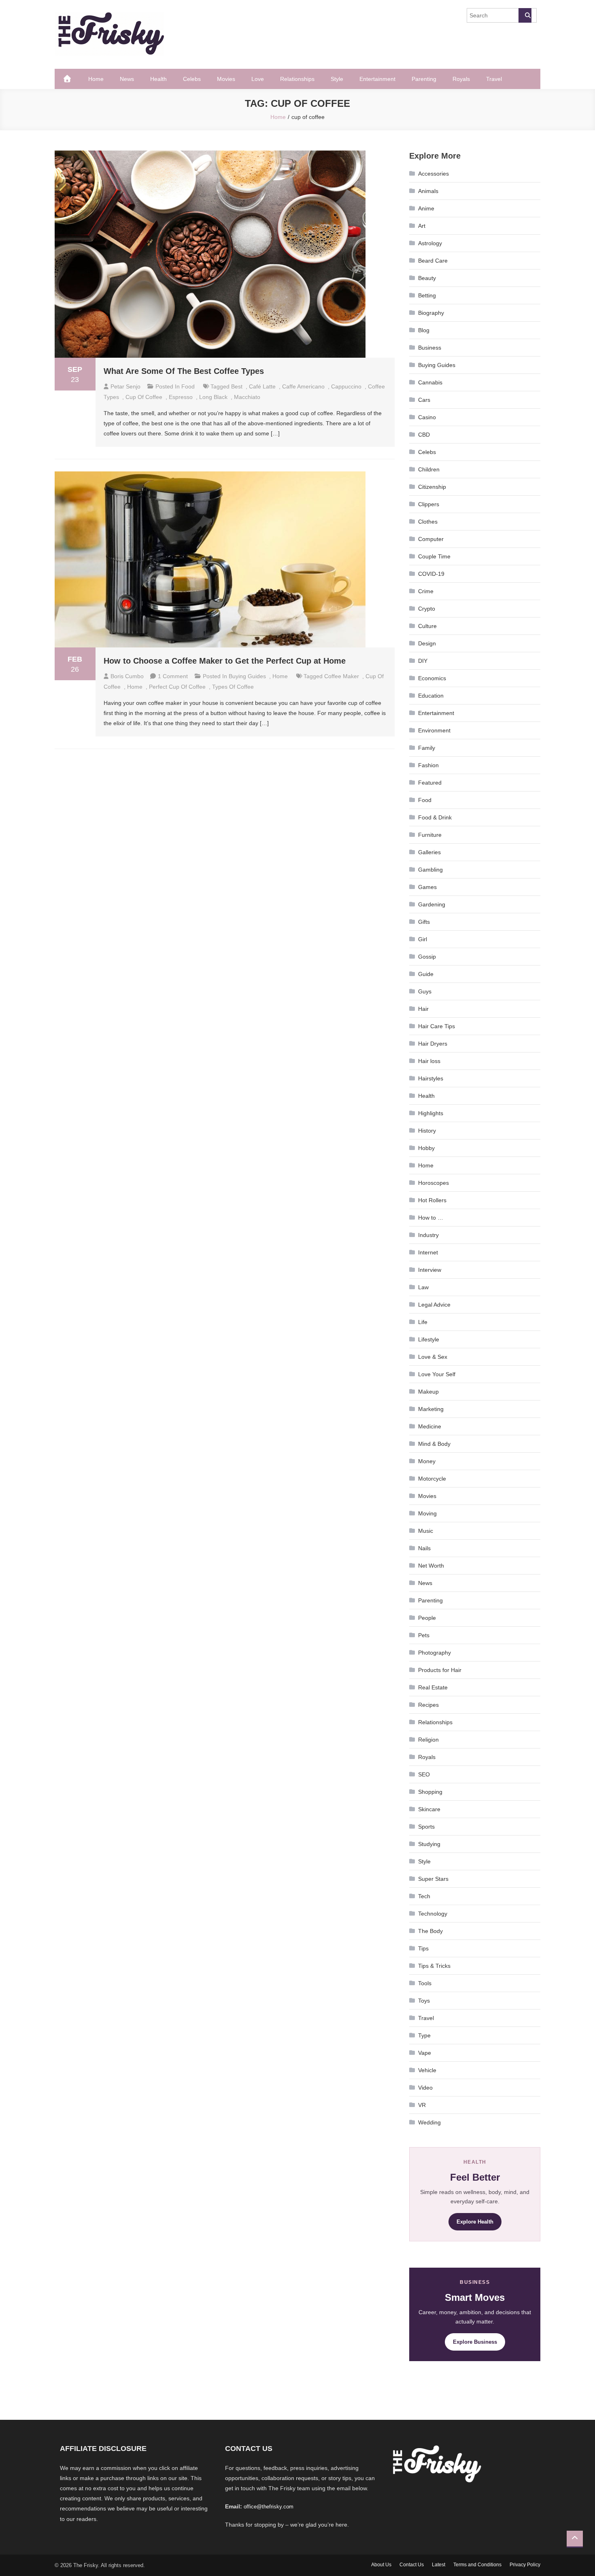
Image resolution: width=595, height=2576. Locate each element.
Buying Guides (247, 676)
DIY (423, 661)
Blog (424, 330)
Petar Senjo (125, 386)
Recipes (428, 1705)
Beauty (427, 278)
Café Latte (262, 386)
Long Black (213, 397)
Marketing (431, 1409)
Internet (428, 1252)
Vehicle (427, 2070)
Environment (434, 730)
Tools (425, 1983)
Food (188, 386)
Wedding (429, 2122)
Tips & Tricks (434, 1966)
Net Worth (431, 1566)
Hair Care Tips (437, 1026)
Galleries (429, 852)
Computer (431, 539)
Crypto (427, 609)
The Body (430, 1931)
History (427, 1131)
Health (158, 79)
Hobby (426, 1148)
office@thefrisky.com (269, 2507)
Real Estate (433, 1687)
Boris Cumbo (127, 676)
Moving (427, 1513)
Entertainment (377, 79)
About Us (381, 2565)
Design (427, 643)
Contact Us (412, 2565)
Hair (423, 1009)
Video (425, 2088)
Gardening (432, 904)
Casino (427, 417)
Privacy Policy (525, 2565)
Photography (435, 1653)
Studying (429, 1844)
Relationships (297, 79)
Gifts (424, 922)
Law (423, 1287)
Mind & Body (434, 1444)
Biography (431, 313)
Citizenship (432, 487)
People (427, 1618)
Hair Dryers (433, 1044)
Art (422, 226)
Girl (423, 939)
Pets (424, 1635)
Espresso (181, 397)
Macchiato (247, 397)
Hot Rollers (432, 1200)
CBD (424, 435)
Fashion (428, 765)
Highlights (431, 1113)
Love (258, 79)
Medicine (430, 1426)
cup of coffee (144, 397)
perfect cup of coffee (177, 687)
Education (431, 696)
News (127, 79)
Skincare (429, 1809)
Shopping (430, 1792)
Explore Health (475, 2222)
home (135, 687)
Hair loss (429, 1061)
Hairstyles (431, 1078)
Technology (433, 1914)
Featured (430, 783)
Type (424, 2035)
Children (429, 469)
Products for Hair (440, 1670)
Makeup (428, 1392)
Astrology (430, 243)
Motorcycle (432, 1479)
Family (427, 748)
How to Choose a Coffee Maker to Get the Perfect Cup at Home (225, 661)
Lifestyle (429, 1339)
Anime (426, 208)
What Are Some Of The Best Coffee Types (184, 371)
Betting (427, 295)
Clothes (428, 522)
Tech (424, 1896)
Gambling (430, 870)
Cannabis (430, 382)
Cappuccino (346, 386)
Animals (428, 191)
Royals (461, 79)
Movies (226, 79)
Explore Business (475, 2342)
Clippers (429, 504)
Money (427, 1461)
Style (337, 79)
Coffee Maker (342, 676)
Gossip (427, 957)
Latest (439, 2565)
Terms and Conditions (477, 2565)
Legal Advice (434, 1305)
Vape (425, 2053)
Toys (424, 2001)
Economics (432, 678)
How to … (431, 1218)
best (237, 386)
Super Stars (433, 1879)
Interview (430, 1270)
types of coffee (233, 687)
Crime (426, 591)
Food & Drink (435, 817)
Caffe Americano (303, 386)
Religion (428, 1740)
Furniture (430, 835)
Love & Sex (433, 1357)
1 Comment (173, 676)
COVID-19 (431, 574)
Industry (428, 1235)
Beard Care (433, 261)
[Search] (525, 15)
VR (422, 2105)
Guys (425, 991)
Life (423, 1322)
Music (426, 1531)
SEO (424, 1774)
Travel (494, 79)
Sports (426, 1827)
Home (96, 79)
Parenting (424, 79)
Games (427, 887)
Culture (427, 626)
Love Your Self (437, 1374)
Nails (424, 1548)
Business (430, 348)
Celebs (192, 79)
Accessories (433, 174)
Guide (426, 974)
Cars (424, 400)
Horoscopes (433, 1183)
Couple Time (434, 556)
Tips (423, 1948)
